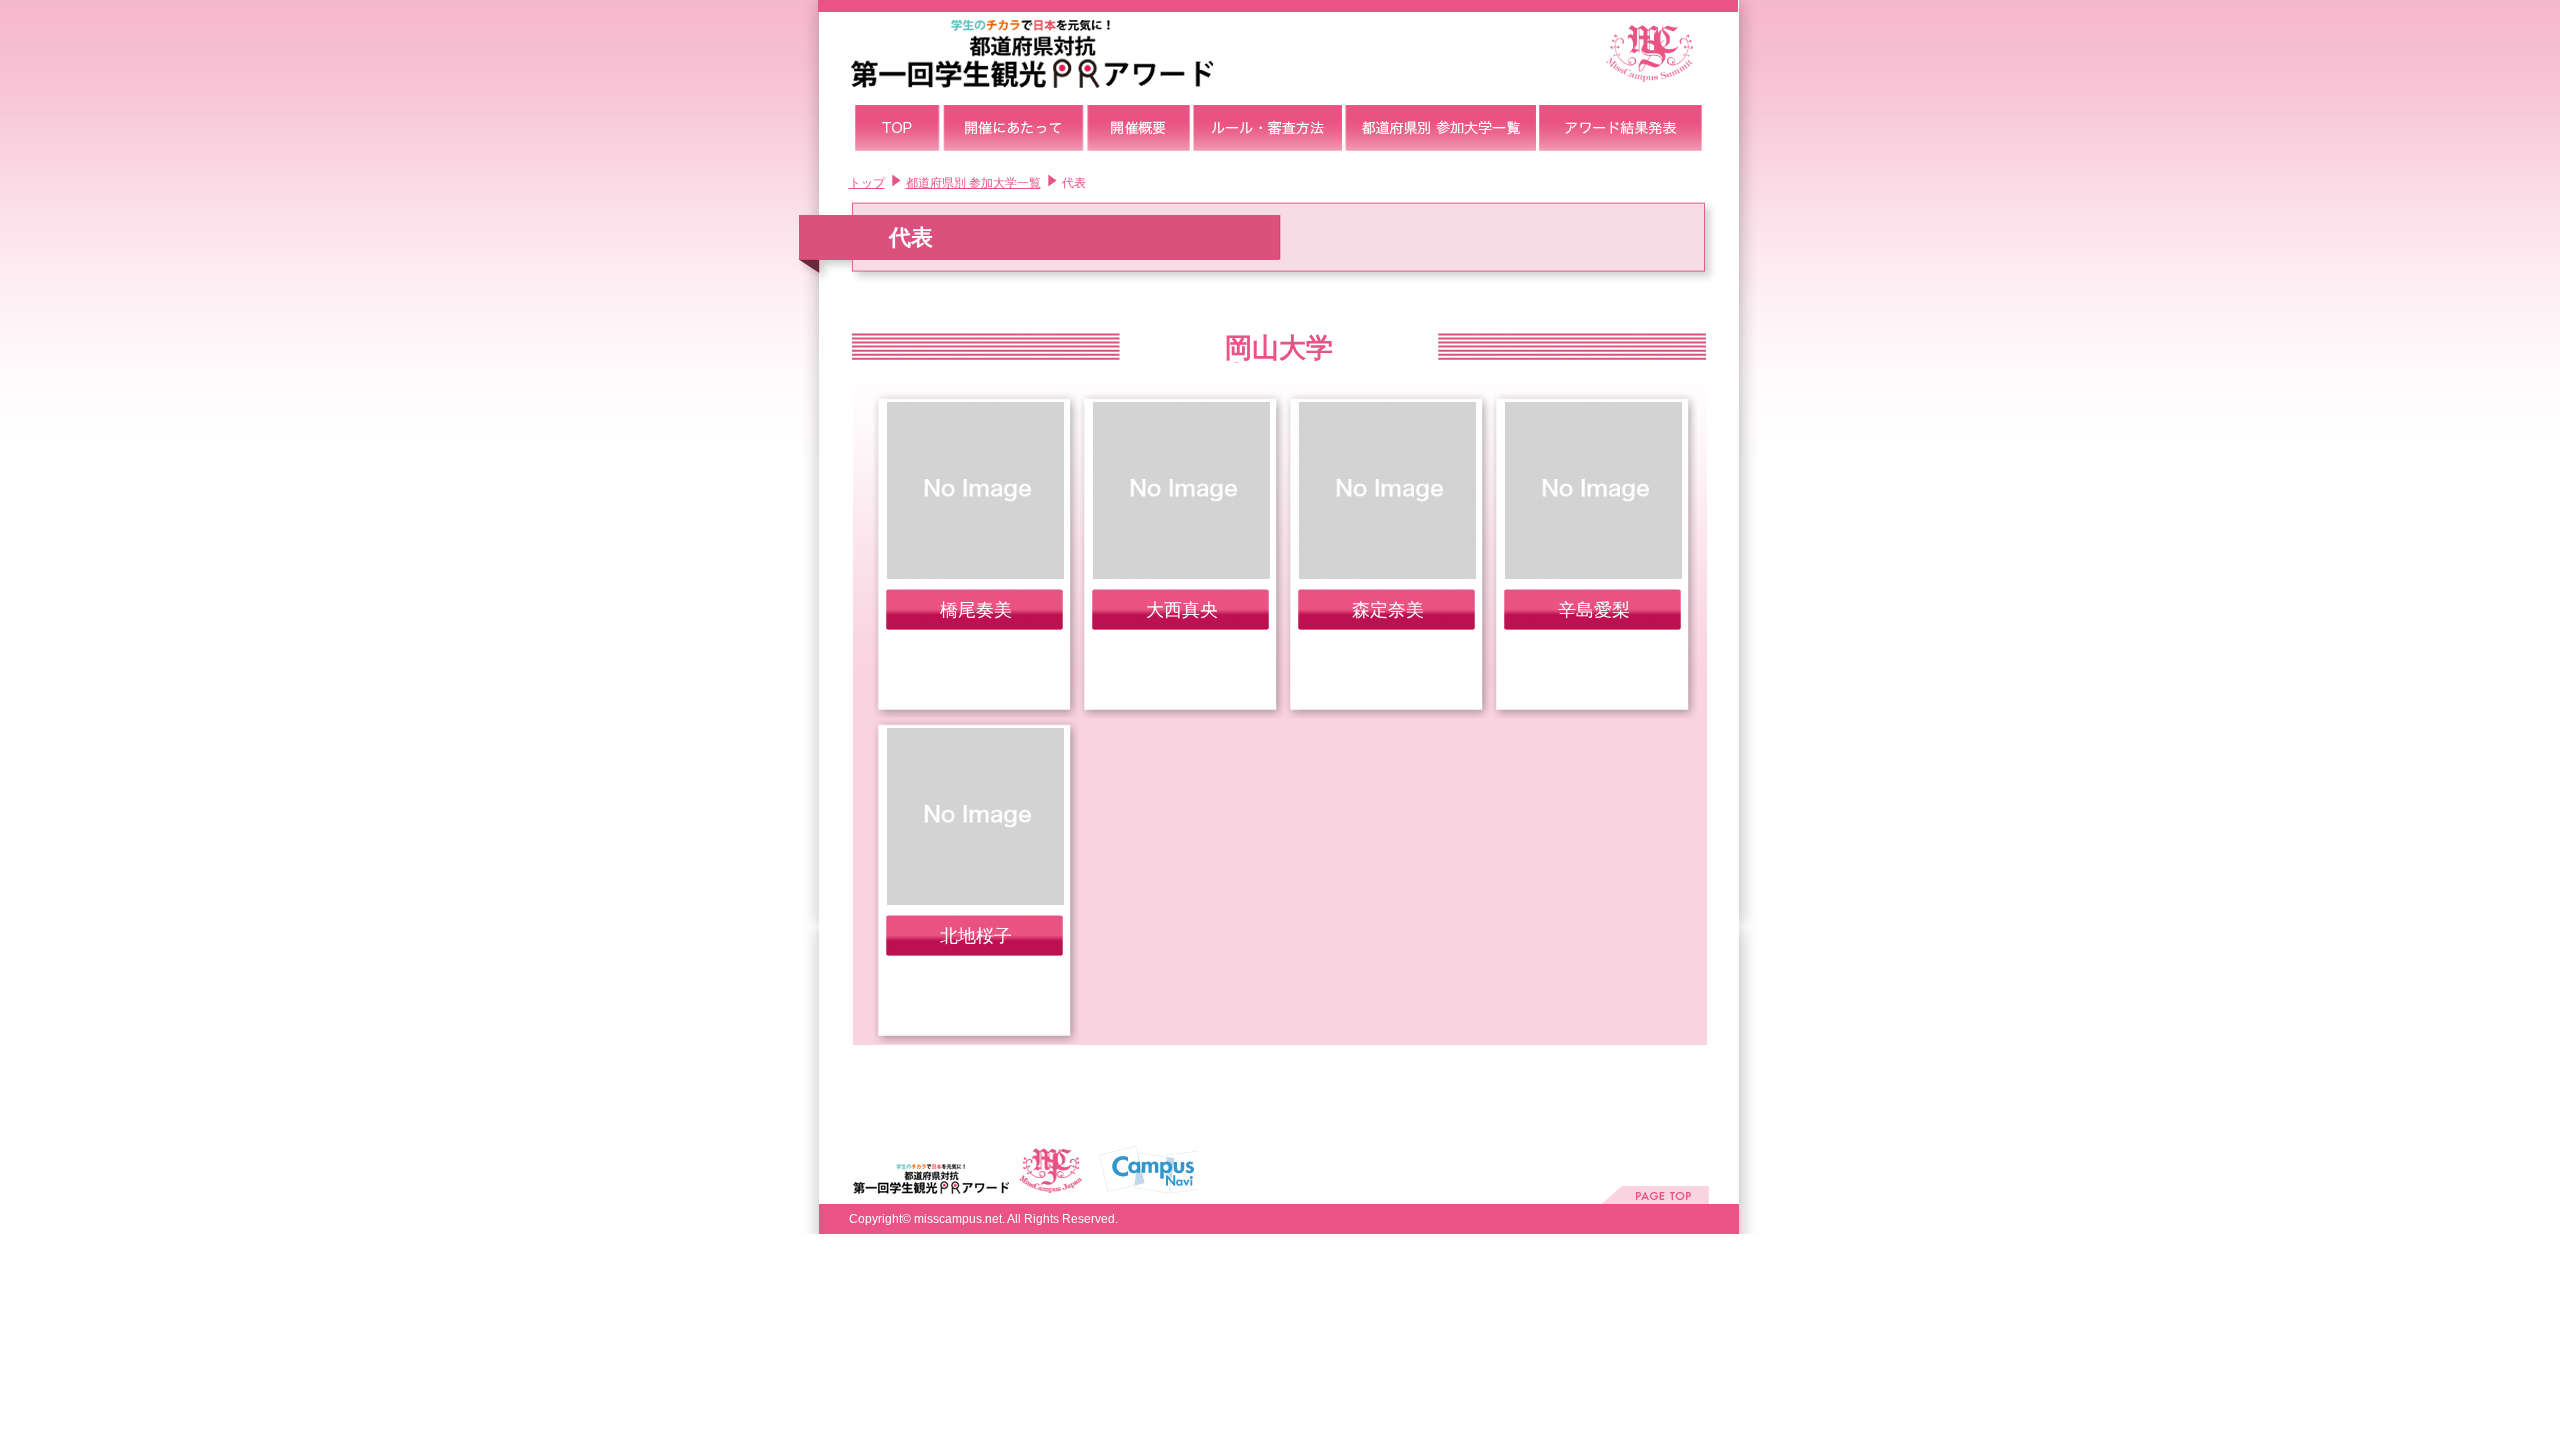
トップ (867, 183)
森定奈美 (1388, 609)
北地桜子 (976, 935)
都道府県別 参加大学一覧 (973, 183)
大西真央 (1182, 609)
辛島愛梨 (1594, 609)
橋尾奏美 (976, 609)
